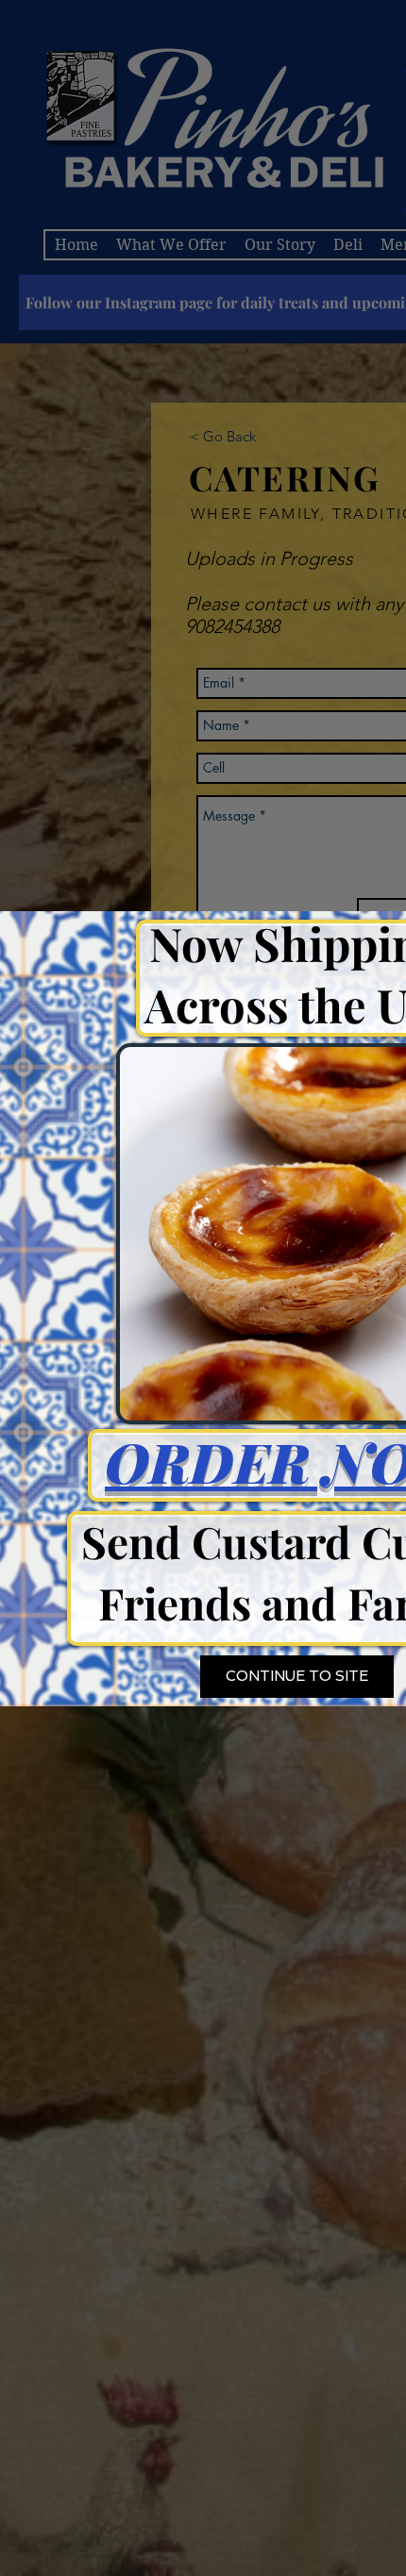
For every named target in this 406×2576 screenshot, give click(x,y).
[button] (297, 1677)
